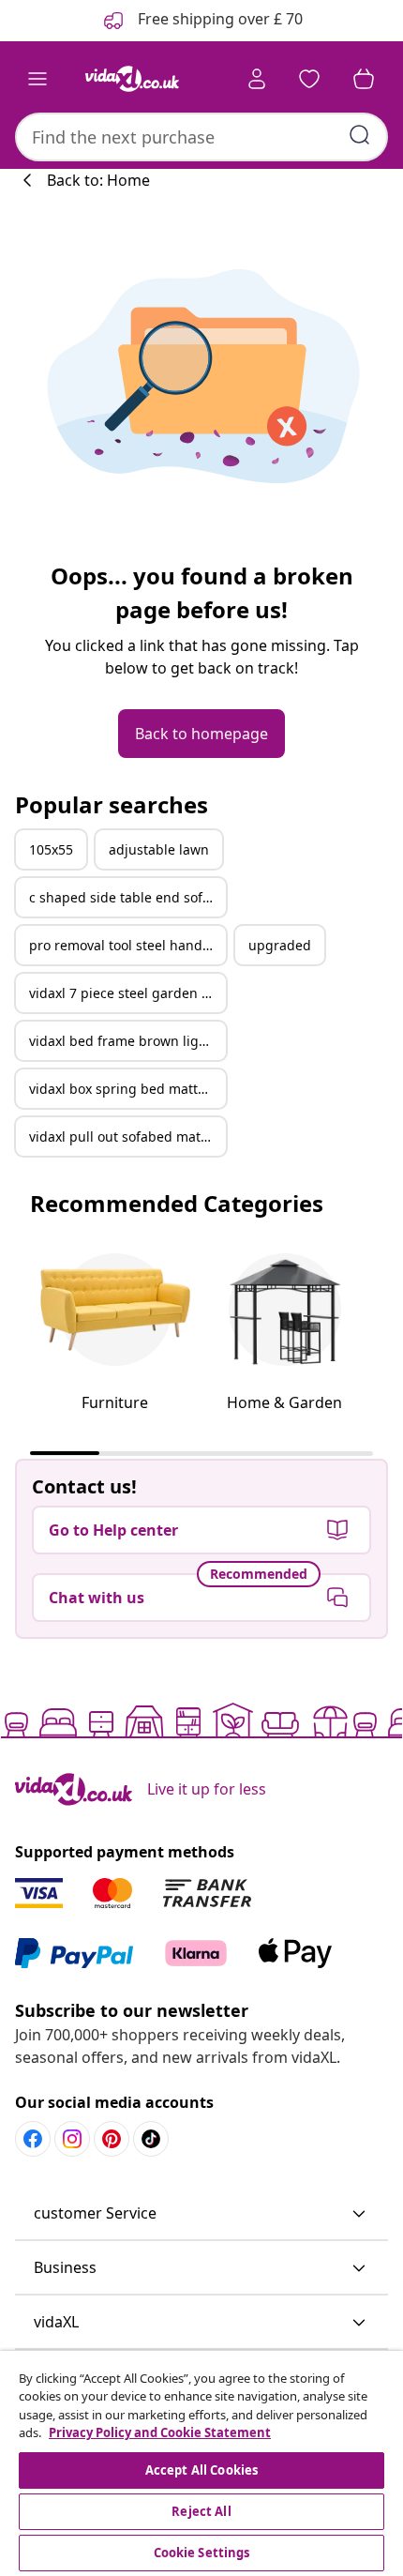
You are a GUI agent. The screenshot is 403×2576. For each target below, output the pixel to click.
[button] (201, 2214)
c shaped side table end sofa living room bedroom (127, 897)
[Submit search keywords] (360, 135)
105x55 (51, 849)
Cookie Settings (202, 2553)
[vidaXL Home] (132, 79)
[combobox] (201, 137)
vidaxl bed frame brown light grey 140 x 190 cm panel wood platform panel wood (127, 1041)
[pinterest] (112, 2139)
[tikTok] (151, 2139)
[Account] (257, 79)
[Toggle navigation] (37, 79)
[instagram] (72, 2139)
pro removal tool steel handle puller (127, 945)
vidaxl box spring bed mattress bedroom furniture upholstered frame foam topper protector (127, 1089)
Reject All (201, 2511)
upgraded (280, 945)
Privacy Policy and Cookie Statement (160, 2432)
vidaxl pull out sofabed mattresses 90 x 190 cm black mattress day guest (127, 1136)
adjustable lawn (159, 849)
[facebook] (33, 2139)
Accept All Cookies (201, 2470)
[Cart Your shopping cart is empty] (364, 79)
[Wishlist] (309, 79)
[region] (201, 2463)
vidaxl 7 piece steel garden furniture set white (127, 993)
